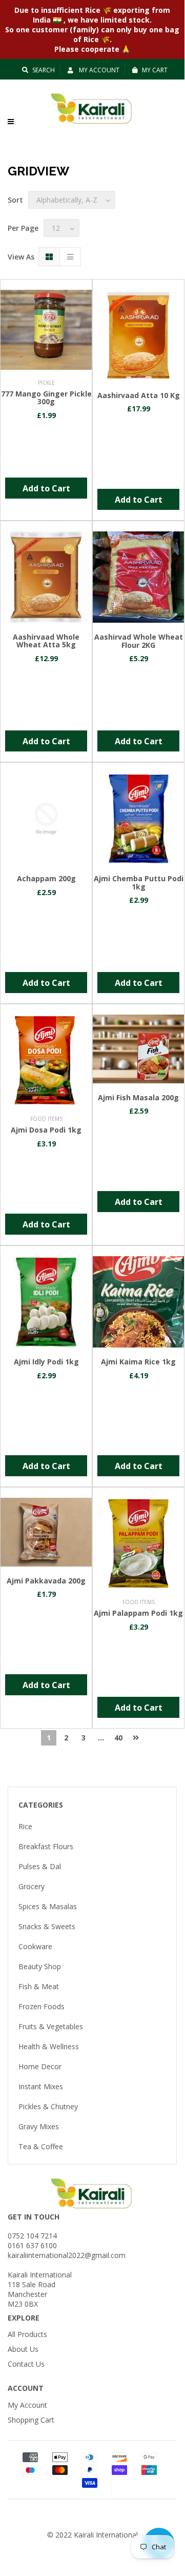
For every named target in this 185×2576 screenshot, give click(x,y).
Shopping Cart (31, 2420)
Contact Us (26, 2364)
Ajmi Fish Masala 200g (138, 1097)
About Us (23, 2349)
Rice (25, 1826)
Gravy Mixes (39, 2126)
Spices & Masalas (48, 1906)
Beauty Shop (40, 1966)
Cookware (35, 1946)
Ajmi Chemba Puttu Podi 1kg (139, 882)
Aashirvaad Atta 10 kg (139, 395)
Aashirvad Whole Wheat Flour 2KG (139, 641)
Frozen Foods (42, 2006)
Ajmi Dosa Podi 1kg (46, 1130)
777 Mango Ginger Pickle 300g (46, 398)
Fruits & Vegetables (51, 2026)
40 (118, 1738)
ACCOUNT (26, 2388)
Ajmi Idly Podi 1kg (46, 1362)
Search (44, 70)
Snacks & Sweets (47, 1926)
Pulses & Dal (40, 1866)
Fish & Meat (39, 1986)
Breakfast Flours (46, 1846)
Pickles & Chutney (48, 2106)
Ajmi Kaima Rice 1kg (138, 1362)
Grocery (32, 1886)
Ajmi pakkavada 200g (46, 1581)
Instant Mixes (41, 2086)
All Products (27, 2334)
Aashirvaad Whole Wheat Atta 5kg (46, 641)
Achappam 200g (46, 878)
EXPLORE (24, 2318)
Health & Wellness (49, 2046)
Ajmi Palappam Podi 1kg (138, 1613)
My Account (98, 70)
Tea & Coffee (41, 2146)
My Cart (155, 70)
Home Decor (40, 2066)
